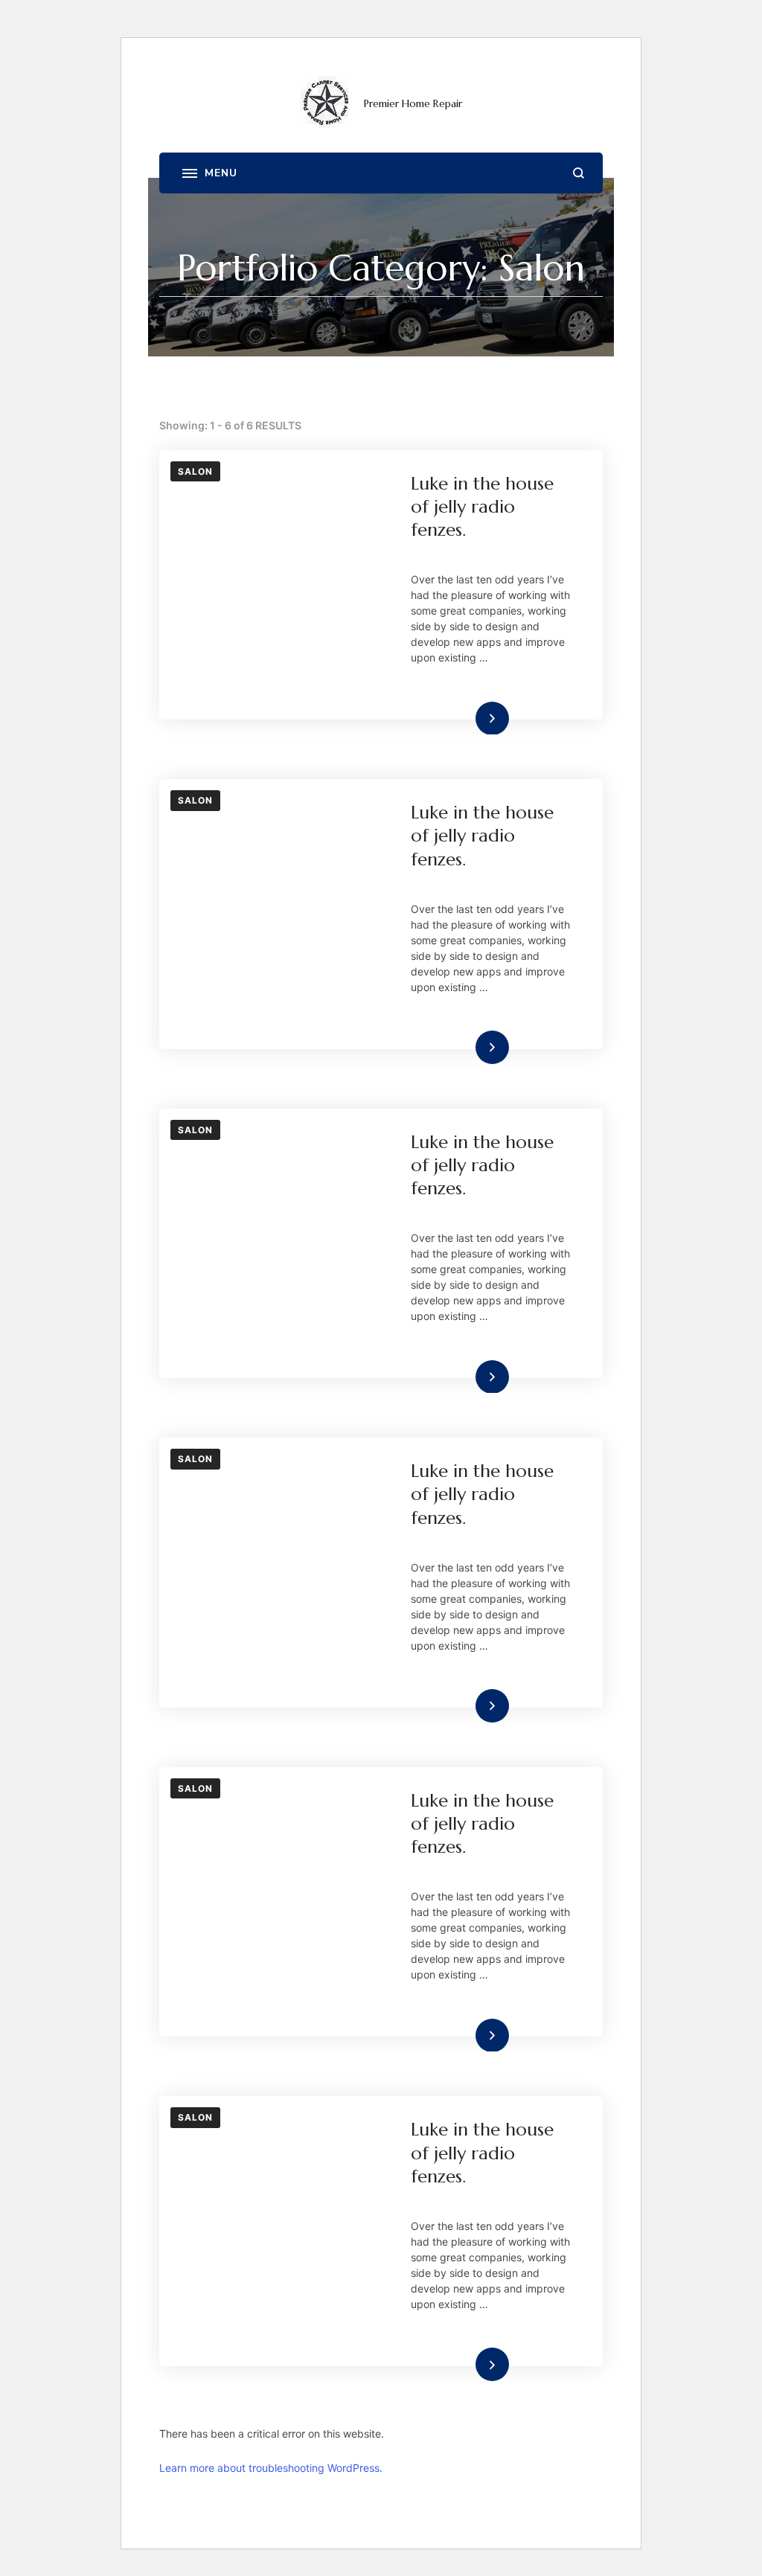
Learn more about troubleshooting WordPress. (271, 2468)
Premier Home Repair (413, 103)
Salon (195, 471)
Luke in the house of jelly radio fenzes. (482, 507)
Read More (468, 718)
